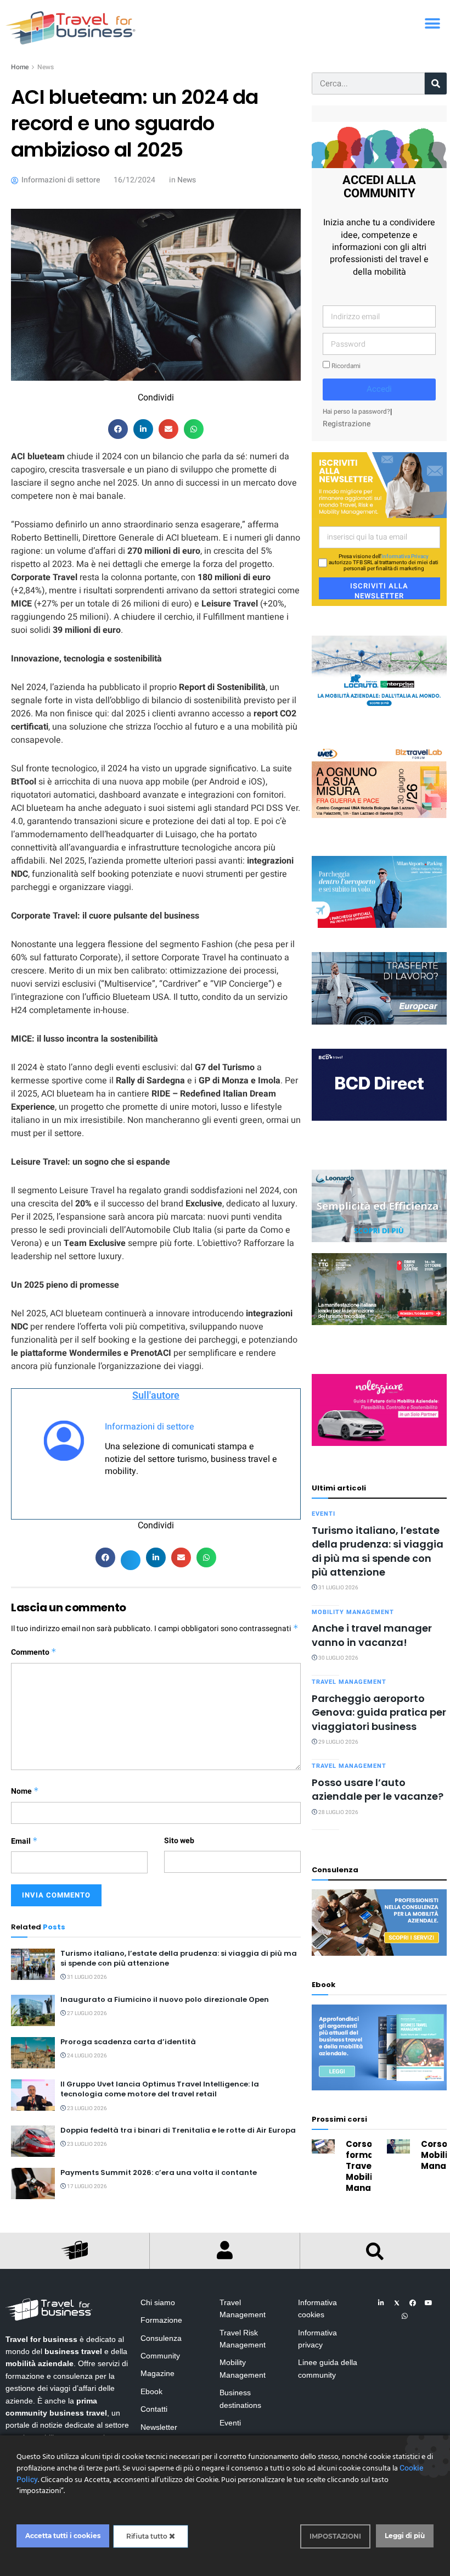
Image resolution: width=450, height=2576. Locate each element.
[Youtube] (429, 2303)
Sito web (179, 1841)
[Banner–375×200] (379, 672)
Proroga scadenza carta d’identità (128, 2042)
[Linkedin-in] (381, 2303)
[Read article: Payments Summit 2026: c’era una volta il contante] (33, 2183)
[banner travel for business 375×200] (379, 1409)
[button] (432, 23)
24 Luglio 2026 (86, 2056)
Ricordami (345, 366)
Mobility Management (353, 1612)
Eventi (324, 1514)
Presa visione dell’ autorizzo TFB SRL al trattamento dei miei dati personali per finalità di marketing (384, 563)
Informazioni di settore (150, 1427)
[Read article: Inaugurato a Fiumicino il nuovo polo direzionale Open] (33, 2010)
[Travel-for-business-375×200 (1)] (379, 988)
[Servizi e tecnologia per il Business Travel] (379, 1206)
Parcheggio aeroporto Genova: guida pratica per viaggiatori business (379, 1712)
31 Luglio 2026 (86, 1977)
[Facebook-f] (413, 2303)
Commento (34, 1652)
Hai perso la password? (356, 412)
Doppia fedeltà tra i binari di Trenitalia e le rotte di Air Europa (178, 2130)
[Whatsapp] (405, 2316)
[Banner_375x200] (379, 891)
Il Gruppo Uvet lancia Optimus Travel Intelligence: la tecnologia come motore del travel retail (160, 2089)
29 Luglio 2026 (338, 1742)
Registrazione (347, 424)
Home (20, 67)
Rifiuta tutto (148, 2536)
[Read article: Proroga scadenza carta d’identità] (33, 2053)
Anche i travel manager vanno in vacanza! (372, 1635)
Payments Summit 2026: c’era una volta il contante (159, 2172)
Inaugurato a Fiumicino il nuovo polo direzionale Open (165, 1999)
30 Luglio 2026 (338, 1658)
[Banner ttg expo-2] (379, 1289)
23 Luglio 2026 (86, 2108)
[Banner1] (379, 1084)
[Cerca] (436, 84)
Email (24, 1841)
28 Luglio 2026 (338, 1812)
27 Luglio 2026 (86, 2013)
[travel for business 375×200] (379, 781)
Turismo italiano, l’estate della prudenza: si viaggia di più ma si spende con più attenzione (179, 1958)
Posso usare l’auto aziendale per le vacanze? (378, 1789)
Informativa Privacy (405, 557)
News (46, 67)
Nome (25, 1791)
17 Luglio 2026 (86, 2186)
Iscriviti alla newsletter (379, 590)
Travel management (349, 1682)
